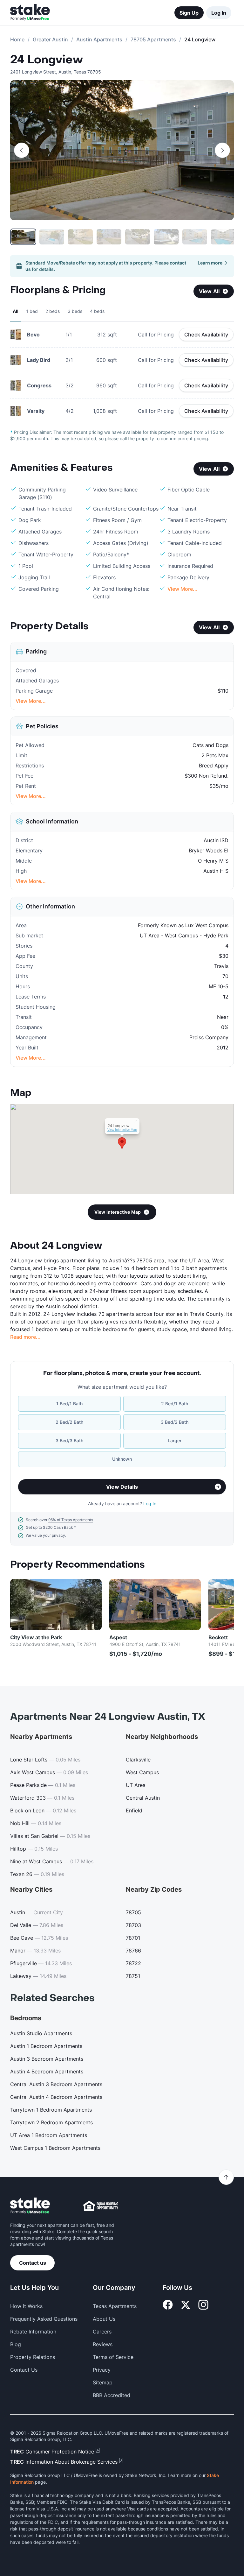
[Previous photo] (22, 150)
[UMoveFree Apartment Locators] (30, 2206)
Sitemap (103, 2382)
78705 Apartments (153, 39)
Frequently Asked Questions (44, 2319)
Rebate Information (33, 2332)
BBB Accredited (112, 2395)
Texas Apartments (115, 2306)
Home (17, 39)
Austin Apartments (99, 39)
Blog (16, 2344)
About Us (104, 2319)
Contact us (33, 2263)
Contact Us (24, 2370)
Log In (219, 13)
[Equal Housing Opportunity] (101, 2206)
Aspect (118, 1637)
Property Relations (33, 2357)
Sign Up (189, 13)
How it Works (26, 2306)
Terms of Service (113, 2357)
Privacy (102, 2370)
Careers (102, 2332)
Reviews (103, 2344)
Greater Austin (50, 39)
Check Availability (206, 335)
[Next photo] (222, 150)
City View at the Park (36, 1637)
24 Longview (47, 60)
